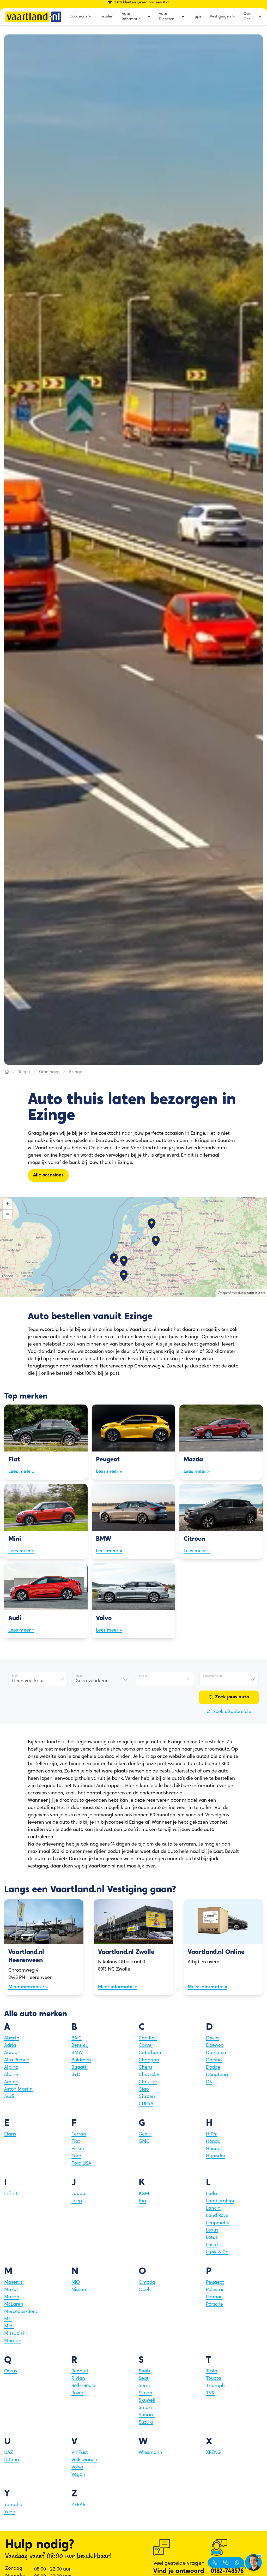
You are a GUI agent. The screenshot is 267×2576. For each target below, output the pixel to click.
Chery (145, 2068)
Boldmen (81, 2060)
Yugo (10, 2512)
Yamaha (13, 2505)
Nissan (79, 2290)
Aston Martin (18, 2090)
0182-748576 (227, 2571)
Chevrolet (149, 2075)
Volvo (77, 2467)
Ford (76, 2156)
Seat (144, 2379)
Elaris (10, 2134)
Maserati (14, 2283)
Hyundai (216, 2156)
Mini (9, 2327)
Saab (144, 2371)
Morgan (13, 2341)
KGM (144, 2194)
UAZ (9, 2453)
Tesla (212, 2371)
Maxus (11, 2290)
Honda (213, 2142)
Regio (24, 1072)
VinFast (80, 2453)
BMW (77, 2053)
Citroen (147, 2097)
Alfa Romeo (17, 2060)
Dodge (213, 2068)
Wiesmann (150, 2453)
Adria (10, 2046)
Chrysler (148, 2082)
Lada (211, 2194)
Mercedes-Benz (21, 2312)
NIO (76, 2283)
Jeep (77, 2201)
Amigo (11, 2082)
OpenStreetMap (234, 1293)
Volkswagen (84, 2460)
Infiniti (11, 2194)
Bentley (80, 2046)
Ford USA (81, 2164)
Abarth (12, 2038)
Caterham (150, 2053)
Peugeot (215, 2283)
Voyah (78, 2475)
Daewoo (215, 2046)
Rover (77, 2393)
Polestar (215, 2290)
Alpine (11, 2075)
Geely (145, 2134)
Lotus (212, 2238)
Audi (9, 2097)
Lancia (213, 2209)
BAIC (77, 2038)
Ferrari (79, 2134)
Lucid (212, 2245)
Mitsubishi (16, 2334)
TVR (210, 2393)
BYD (76, 2075)
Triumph (215, 2386)
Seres (145, 2386)
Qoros (11, 2371)
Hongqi (214, 2149)
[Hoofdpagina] (7, 1072)
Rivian (78, 2379)
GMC (144, 2142)
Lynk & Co (217, 2252)
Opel (144, 2290)
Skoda (145, 2393)
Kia (142, 2201)
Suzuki (146, 2423)
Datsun (214, 2060)
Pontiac (214, 2297)
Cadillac (148, 2038)
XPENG (213, 2453)
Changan (149, 2060)
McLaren (14, 2305)
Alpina (11, 2068)
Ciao (144, 2090)
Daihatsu (216, 2053)
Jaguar (79, 2194)
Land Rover (218, 2216)
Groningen (49, 1072)
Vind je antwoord (179, 2571)
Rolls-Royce (84, 2386)
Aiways (12, 2053)
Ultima (12, 2460)
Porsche (214, 2305)
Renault (80, 2371)
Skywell (147, 2401)
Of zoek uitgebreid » (229, 1712)
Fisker (78, 2149)
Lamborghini (220, 2201)
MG (8, 2319)
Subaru (147, 2415)
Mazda (12, 2297)
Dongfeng (217, 2075)
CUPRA (146, 2104)
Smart (145, 2408)
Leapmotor (218, 2223)
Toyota (214, 2379)
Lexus (212, 2230)
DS (209, 2082)
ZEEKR (78, 2505)
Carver (146, 2046)
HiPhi (212, 2134)
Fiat (76, 2142)
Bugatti (80, 2068)
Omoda (147, 2283)
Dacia (212, 2038)
